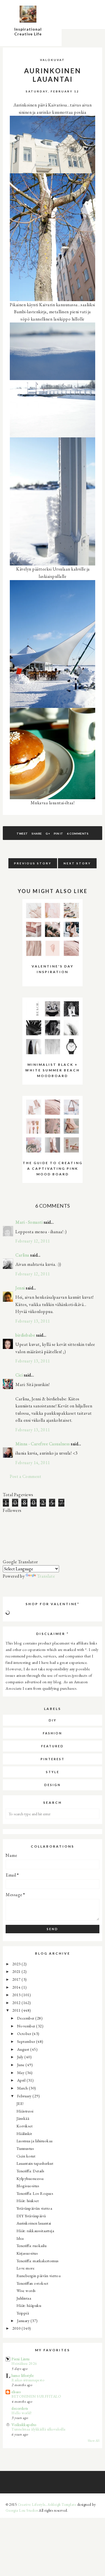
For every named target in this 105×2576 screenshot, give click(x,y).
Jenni (20, 1288)
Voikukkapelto (24, 2424)
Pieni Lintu (21, 2359)
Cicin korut (26, 2156)
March (23, 2088)
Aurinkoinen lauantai (34, 2223)
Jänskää (23, 2118)
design (53, 1785)
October (25, 2033)
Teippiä (23, 2313)
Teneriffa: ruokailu (32, 2246)
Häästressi (25, 2111)
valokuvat (53, 60)
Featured (53, 1746)
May (21, 2072)
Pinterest (53, 1759)
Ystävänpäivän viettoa (34, 2208)
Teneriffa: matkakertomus (38, 2261)
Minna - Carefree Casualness (43, 1444)
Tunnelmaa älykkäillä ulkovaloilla (39, 2429)
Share (37, 833)
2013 (17, 1995)
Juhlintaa (24, 2298)
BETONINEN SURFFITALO (36, 2396)
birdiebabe (25, 1335)
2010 (17, 2328)
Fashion (53, 1733)
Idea (20, 2238)
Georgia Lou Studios (22, 2510)
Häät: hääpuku (29, 2305)
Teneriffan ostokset (32, 2283)
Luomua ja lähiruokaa (35, 2141)
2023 (17, 1964)
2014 (17, 1987)
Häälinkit (24, 2133)
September (27, 2041)
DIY (53, 1720)
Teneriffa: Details (31, 2171)
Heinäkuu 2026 (24, 2363)
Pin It (59, 833)
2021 (17, 1971)
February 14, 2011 (33, 1463)
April (22, 2080)
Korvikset (25, 2126)
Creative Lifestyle (32, 2505)
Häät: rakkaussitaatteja (35, 2231)
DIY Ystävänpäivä (31, 2216)
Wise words (26, 2290)
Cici (19, 1375)
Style (53, 1772)
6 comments (78, 833)
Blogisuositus (28, 2186)
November (27, 2026)
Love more (26, 2268)
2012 (17, 2003)
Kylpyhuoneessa (30, 2178)
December (26, 2018)
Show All (94, 2441)
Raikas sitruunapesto (28, 2380)
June (21, 2065)
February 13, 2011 (33, 1321)
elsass (16, 2392)
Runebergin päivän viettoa (39, 2276)
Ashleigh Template (62, 2505)
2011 (17, 2010)
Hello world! (22, 2413)
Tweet (22, 833)
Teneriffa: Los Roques (35, 2193)
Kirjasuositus (27, 2253)
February (25, 2096)
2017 (17, 1979)
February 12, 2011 (33, 1241)
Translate (46, 1576)
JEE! (20, 2103)
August (24, 2049)
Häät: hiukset (28, 2201)
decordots (20, 2408)
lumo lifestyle (23, 2375)
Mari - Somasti (29, 1222)
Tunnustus (25, 2148)
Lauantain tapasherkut (35, 2163)
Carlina (22, 1255)
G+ (48, 833)
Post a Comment (25, 1476)
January (24, 2321)
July (21, 2057)
